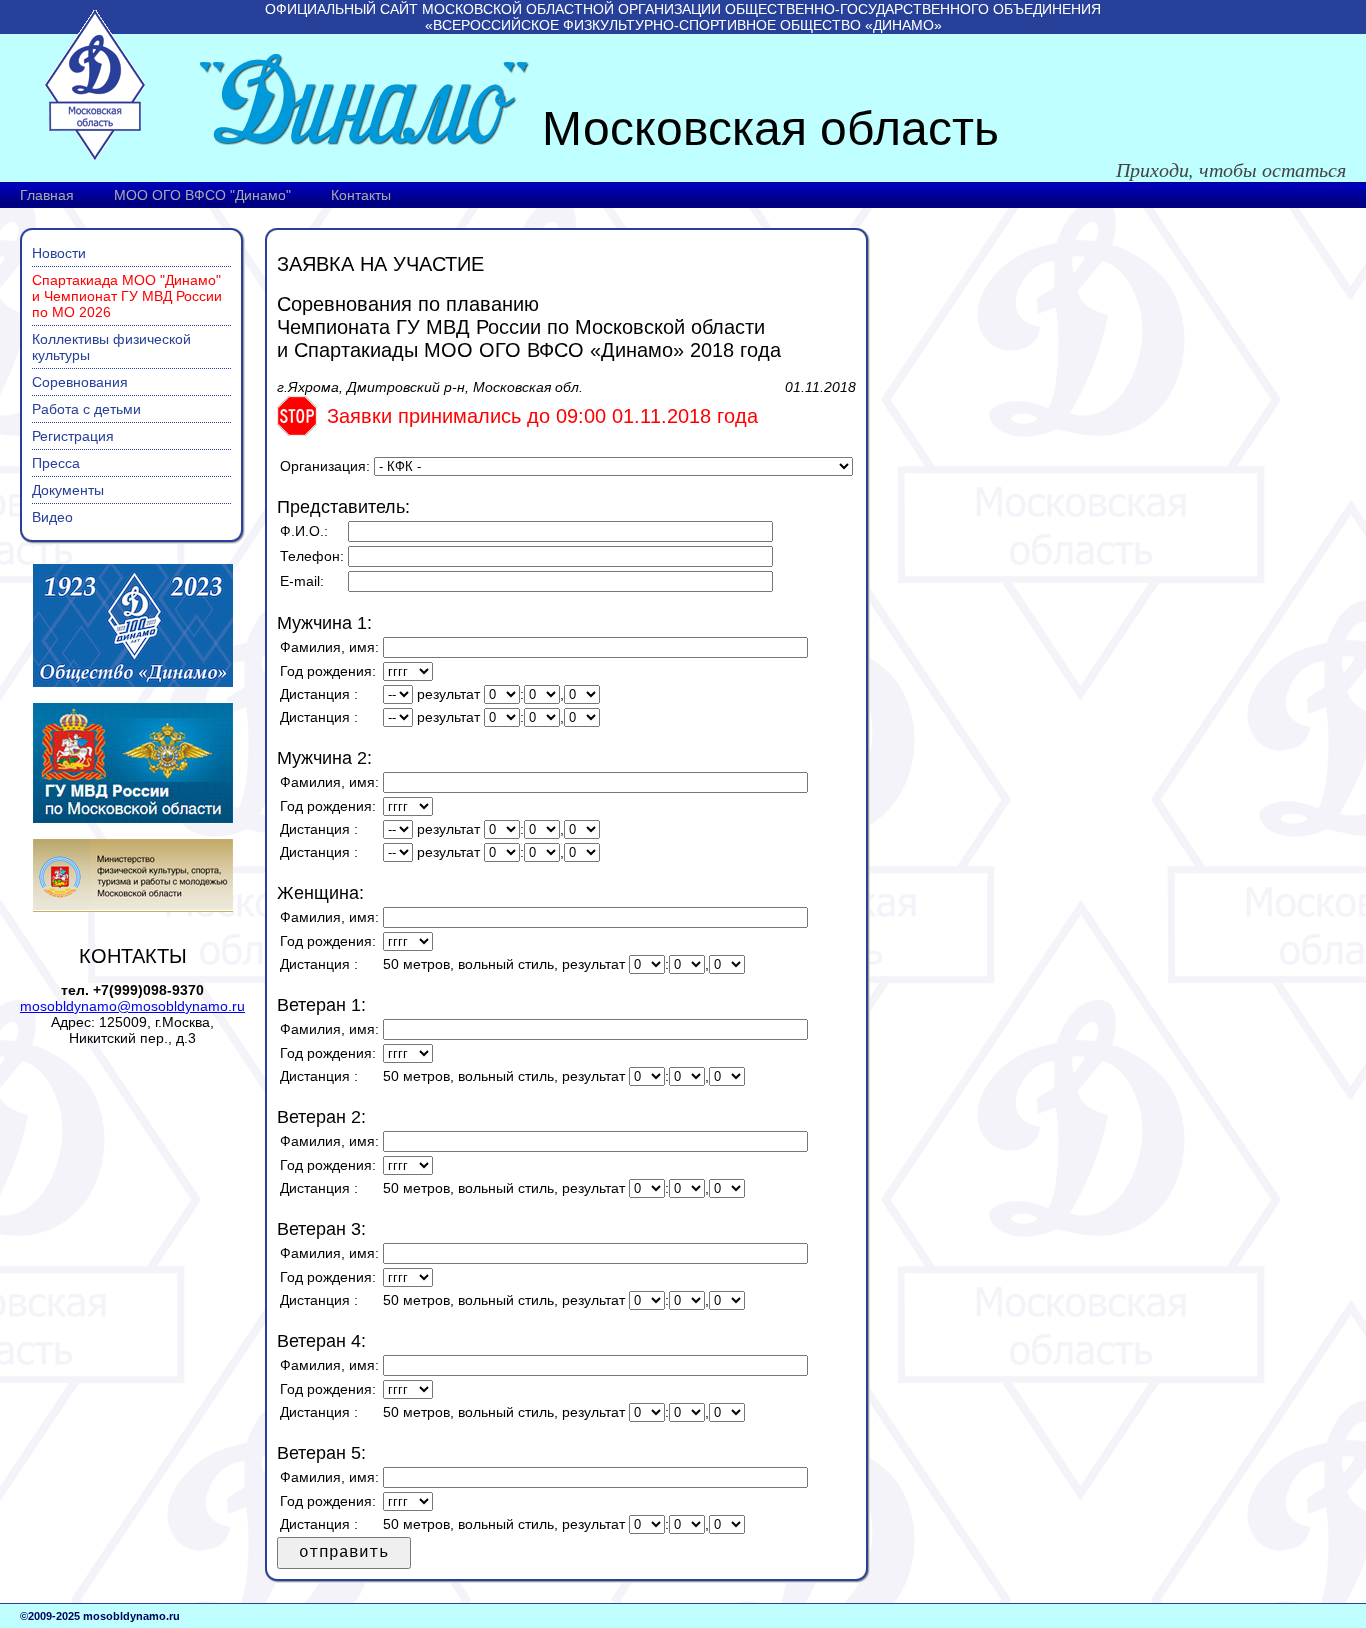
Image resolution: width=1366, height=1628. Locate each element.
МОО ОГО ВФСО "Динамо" (202, 195)
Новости (59, 253)
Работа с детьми (86, 409)
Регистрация (73, 436)
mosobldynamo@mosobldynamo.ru (132, 1006)
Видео (52, 517)
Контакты (361, 195)
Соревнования (80, 382)
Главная (47, 195)
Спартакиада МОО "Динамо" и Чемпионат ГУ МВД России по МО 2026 (127, 296)
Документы (68, 490)
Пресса (56, 463)
